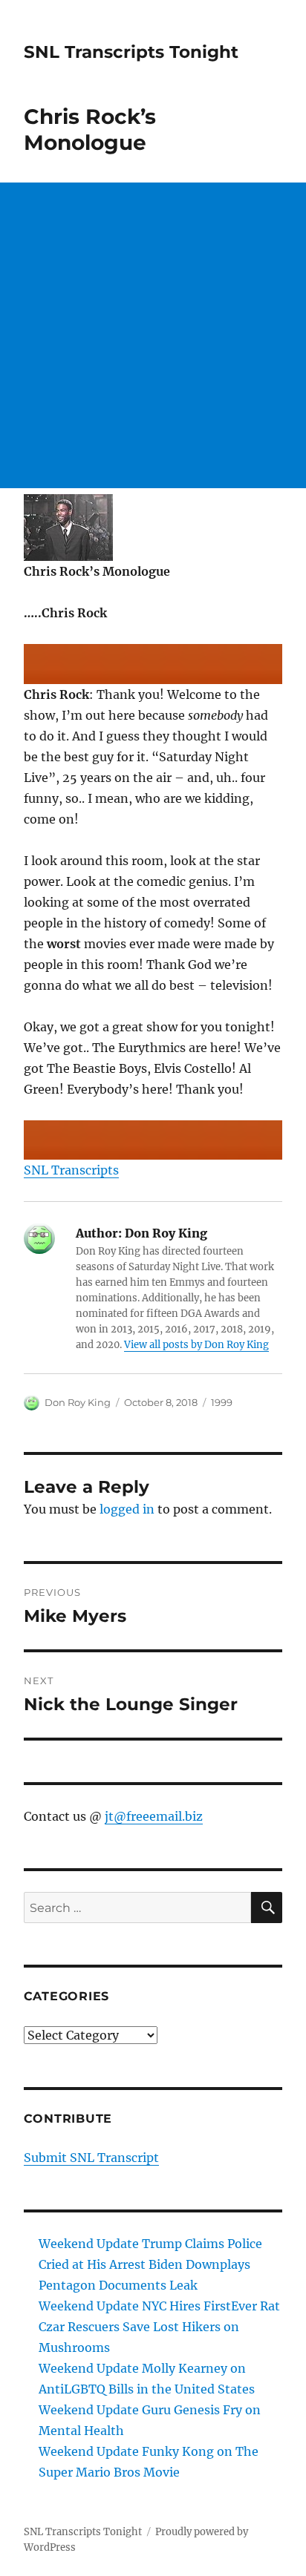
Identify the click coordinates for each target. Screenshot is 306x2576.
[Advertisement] (153, 335)
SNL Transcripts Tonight (131, 52)
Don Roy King (78, 1402)
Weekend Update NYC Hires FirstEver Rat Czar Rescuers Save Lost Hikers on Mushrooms (159, 2327)
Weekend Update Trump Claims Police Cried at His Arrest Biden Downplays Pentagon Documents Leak (150, 2264)
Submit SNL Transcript (91, 2158)
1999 (222, 1402)
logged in (127, 1509)
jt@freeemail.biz (154, 1816)
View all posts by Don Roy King (196, 1345)
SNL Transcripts (71, 1170)
